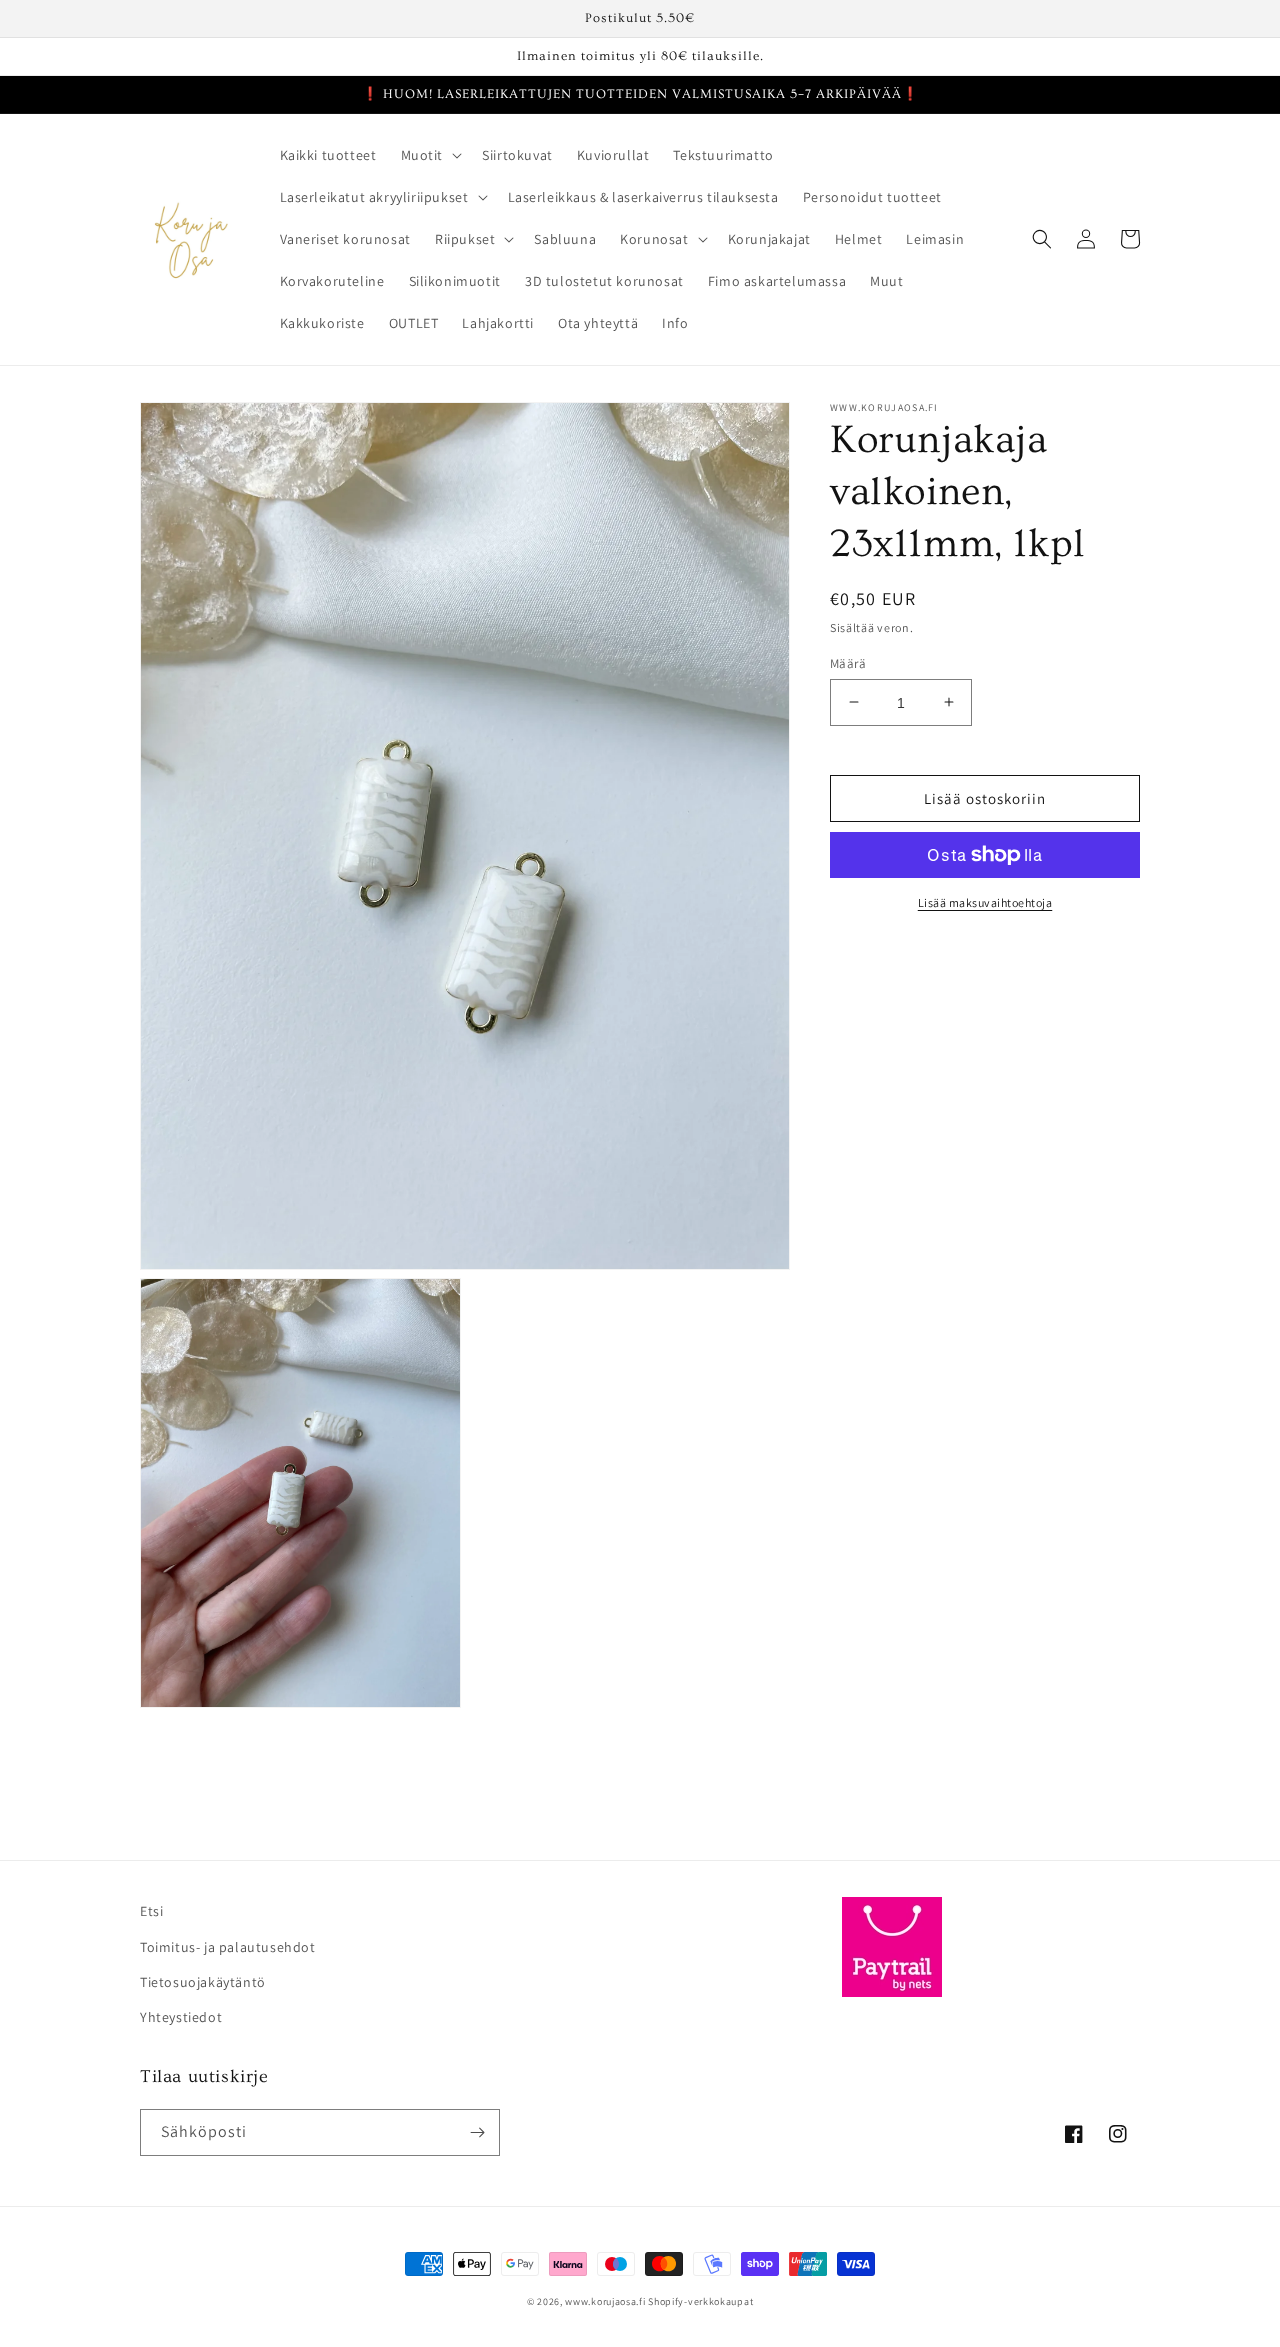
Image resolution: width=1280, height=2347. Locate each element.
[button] (430, 155)
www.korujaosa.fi (606, 2301)
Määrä (848, 662)
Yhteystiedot (181, 2017)
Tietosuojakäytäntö (203, 1982)
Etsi (151, 1911)
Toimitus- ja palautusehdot (228, 1947)
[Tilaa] (477, 2132)
